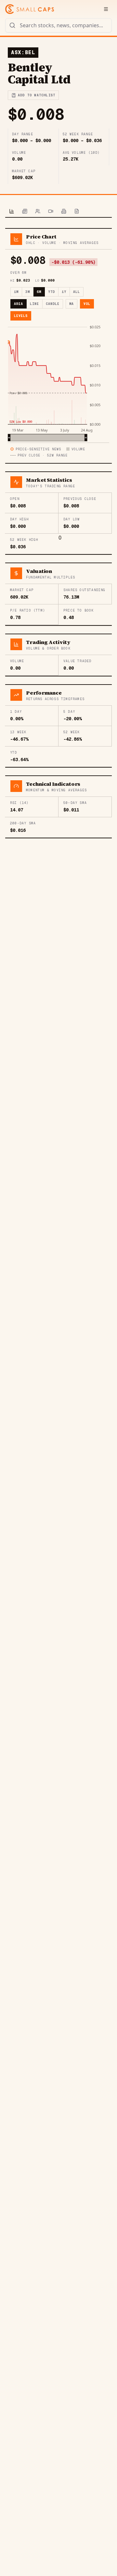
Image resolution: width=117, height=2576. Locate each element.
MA (71, 304)
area (19, 304)
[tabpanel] (58, 533)
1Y (64, 292)
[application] (58, 383)
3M (28, 292)
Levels (21, 316)
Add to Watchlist (37, 95)
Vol (87, 304)
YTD (52, 292)
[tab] (12, 212)
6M (39, 292)
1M (16, 292)
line (34, 304)
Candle (53, 304)
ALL (77, 292)
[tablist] (58, 212)
